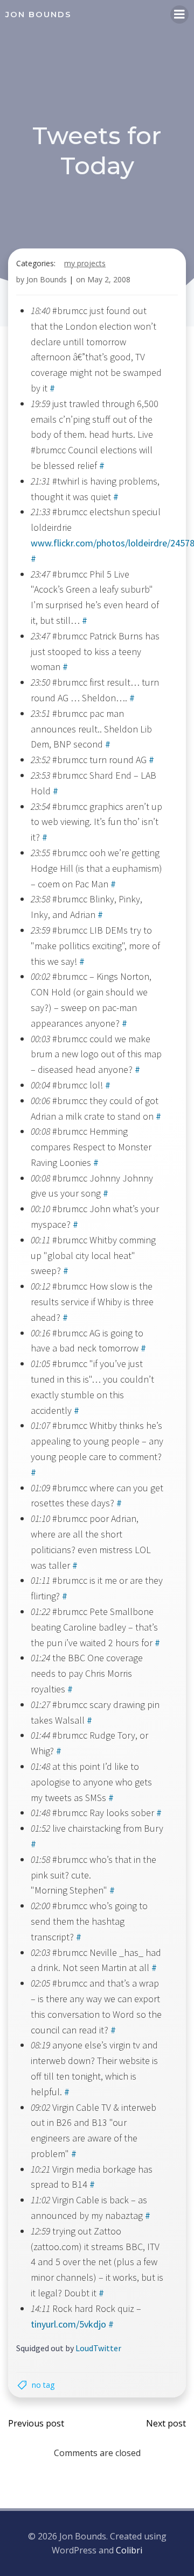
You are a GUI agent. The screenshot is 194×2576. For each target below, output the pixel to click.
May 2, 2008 (109, 279)
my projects (85, 263)
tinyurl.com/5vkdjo (68, 2324)
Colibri (129, 2550)
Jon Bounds (47, 279)
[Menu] (179, 15)
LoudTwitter (98, 2348)
